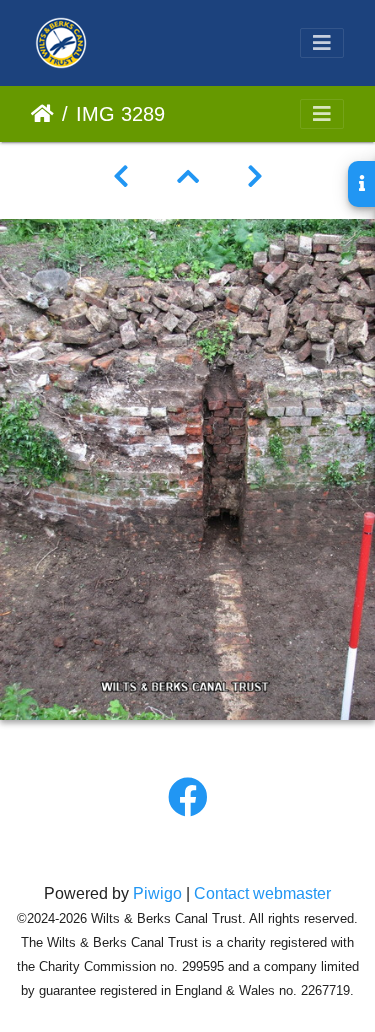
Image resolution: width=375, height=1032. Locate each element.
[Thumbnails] (188, 177)
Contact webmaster (262, 893)
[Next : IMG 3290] (255, 177)
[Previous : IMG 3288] (121, 177)
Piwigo (157, 893)
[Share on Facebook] (188, 798)
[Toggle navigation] (322, 43)
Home (42, 114)
